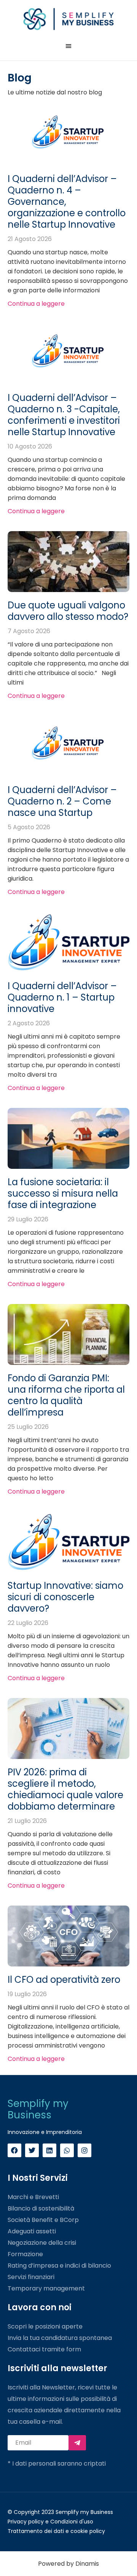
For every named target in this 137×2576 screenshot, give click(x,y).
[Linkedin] (49, 2150)
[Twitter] (32, 2150)
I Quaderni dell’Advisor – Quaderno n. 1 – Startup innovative (62, 997)
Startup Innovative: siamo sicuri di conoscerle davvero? (65, 1597)
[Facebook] (14, 2150)
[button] (68, 46)
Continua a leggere (36, 304)
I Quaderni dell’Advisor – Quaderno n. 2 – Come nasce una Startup (62, 801)
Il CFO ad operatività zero (64, 1980)
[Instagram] (84, 2150)
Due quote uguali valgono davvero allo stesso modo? (68, 611)
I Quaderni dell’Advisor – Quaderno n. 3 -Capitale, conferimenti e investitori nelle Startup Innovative (64, 415)
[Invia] (77, 2443)
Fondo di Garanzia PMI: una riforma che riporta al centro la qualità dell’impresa (66, 1395)
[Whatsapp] (67, 2150)
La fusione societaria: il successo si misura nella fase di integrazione (63, 1193)
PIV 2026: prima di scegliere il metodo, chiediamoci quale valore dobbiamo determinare (65, 1789)
